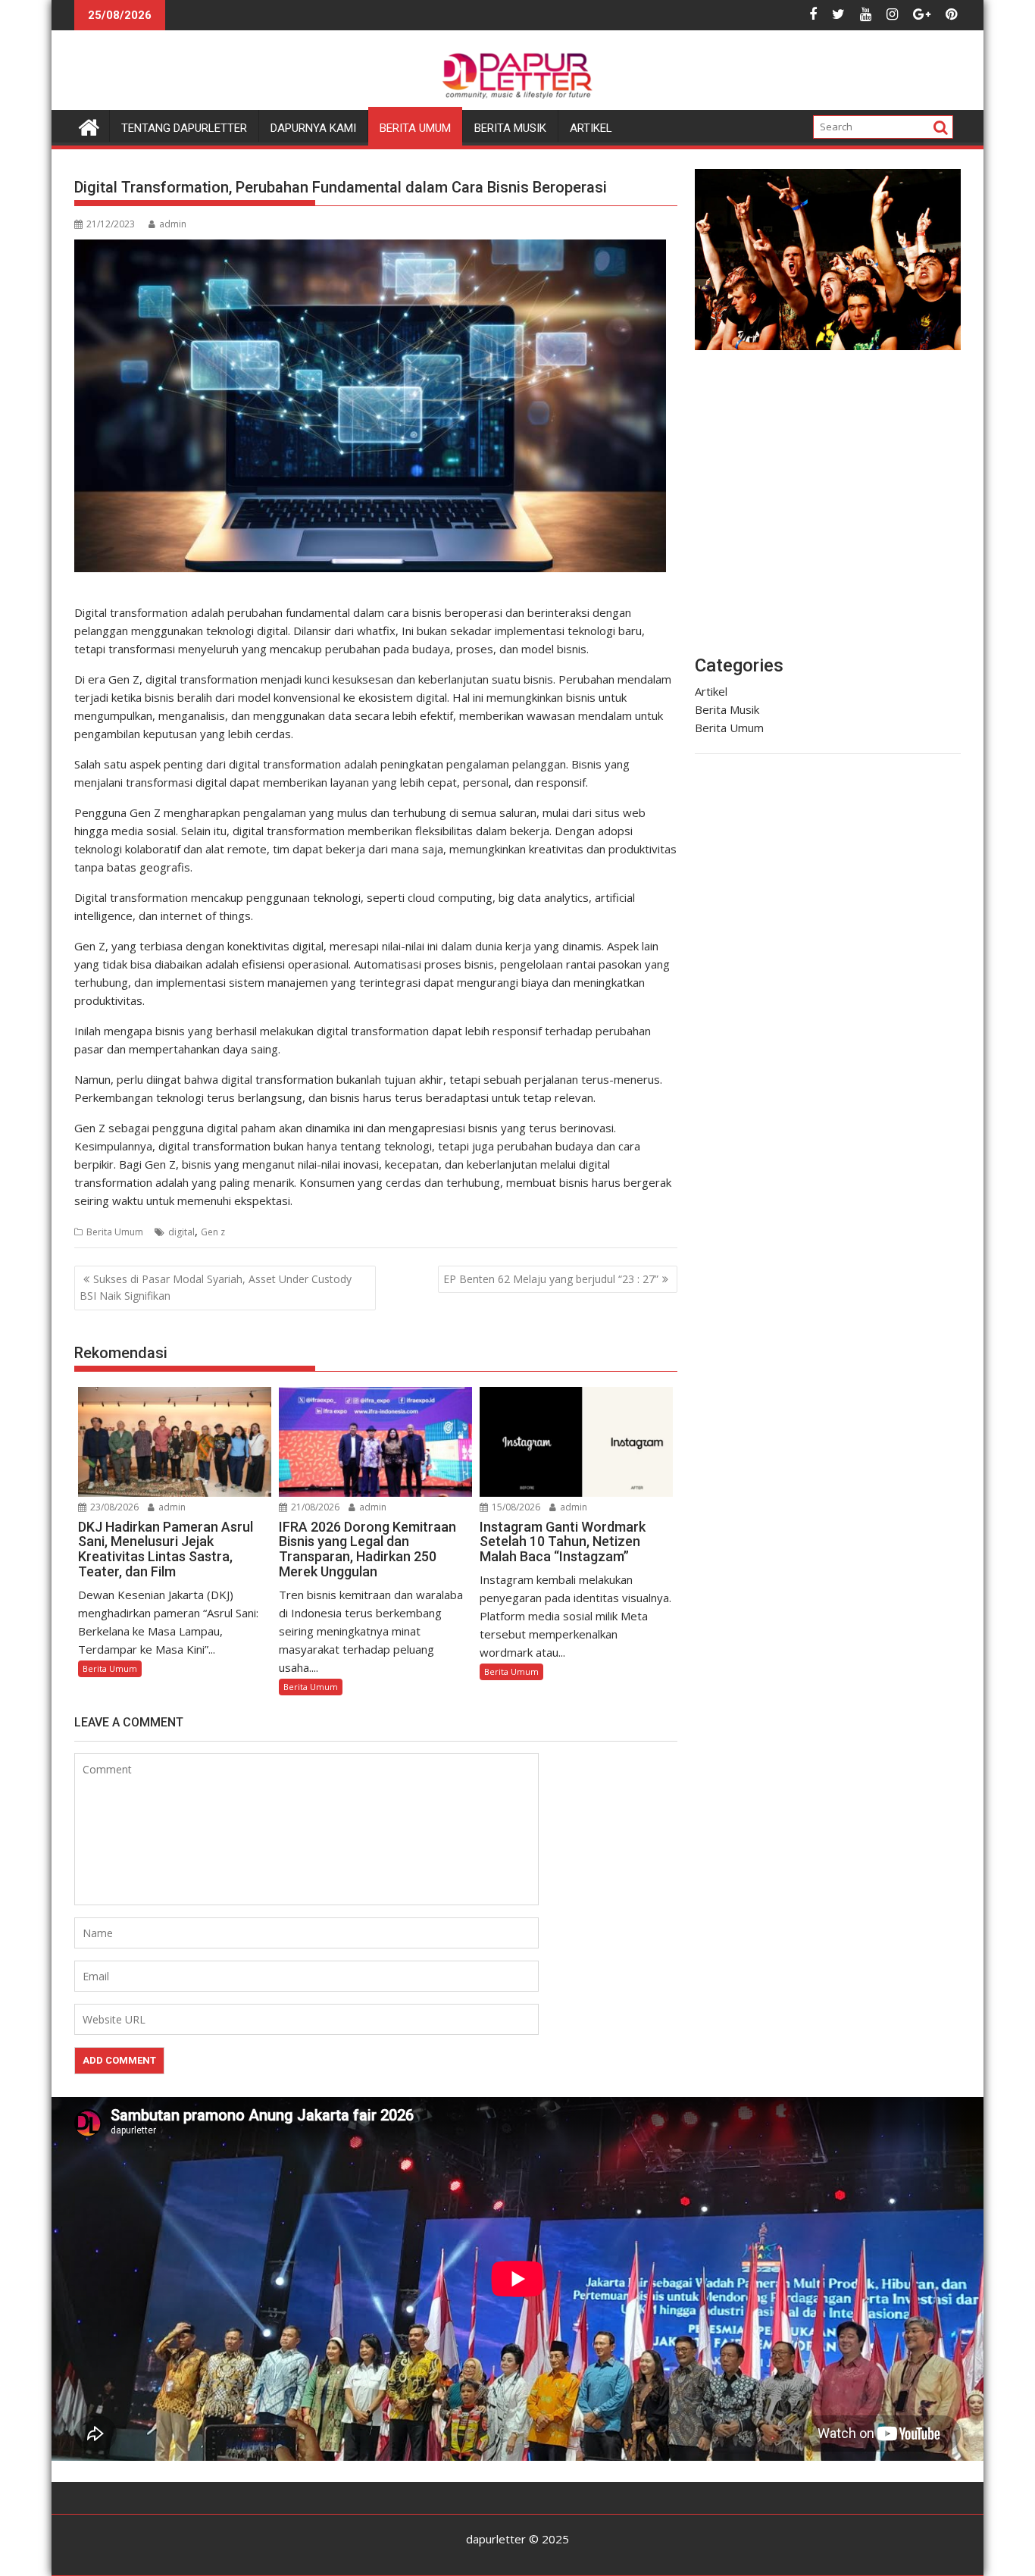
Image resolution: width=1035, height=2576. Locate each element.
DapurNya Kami (313, 128)
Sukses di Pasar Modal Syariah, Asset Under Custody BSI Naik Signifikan (216, 1287)
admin (173, 224)
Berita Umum (415, 128)
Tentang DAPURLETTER (184, 128)
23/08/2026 (113, 1507)
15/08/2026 (515, 1507)
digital (181, 1232)
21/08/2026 (314, 1507)
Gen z (213, 1232)
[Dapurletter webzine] (89, 125)
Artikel (591, 128)
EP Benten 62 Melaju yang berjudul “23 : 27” (551, 1279)
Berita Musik (510, 128)
